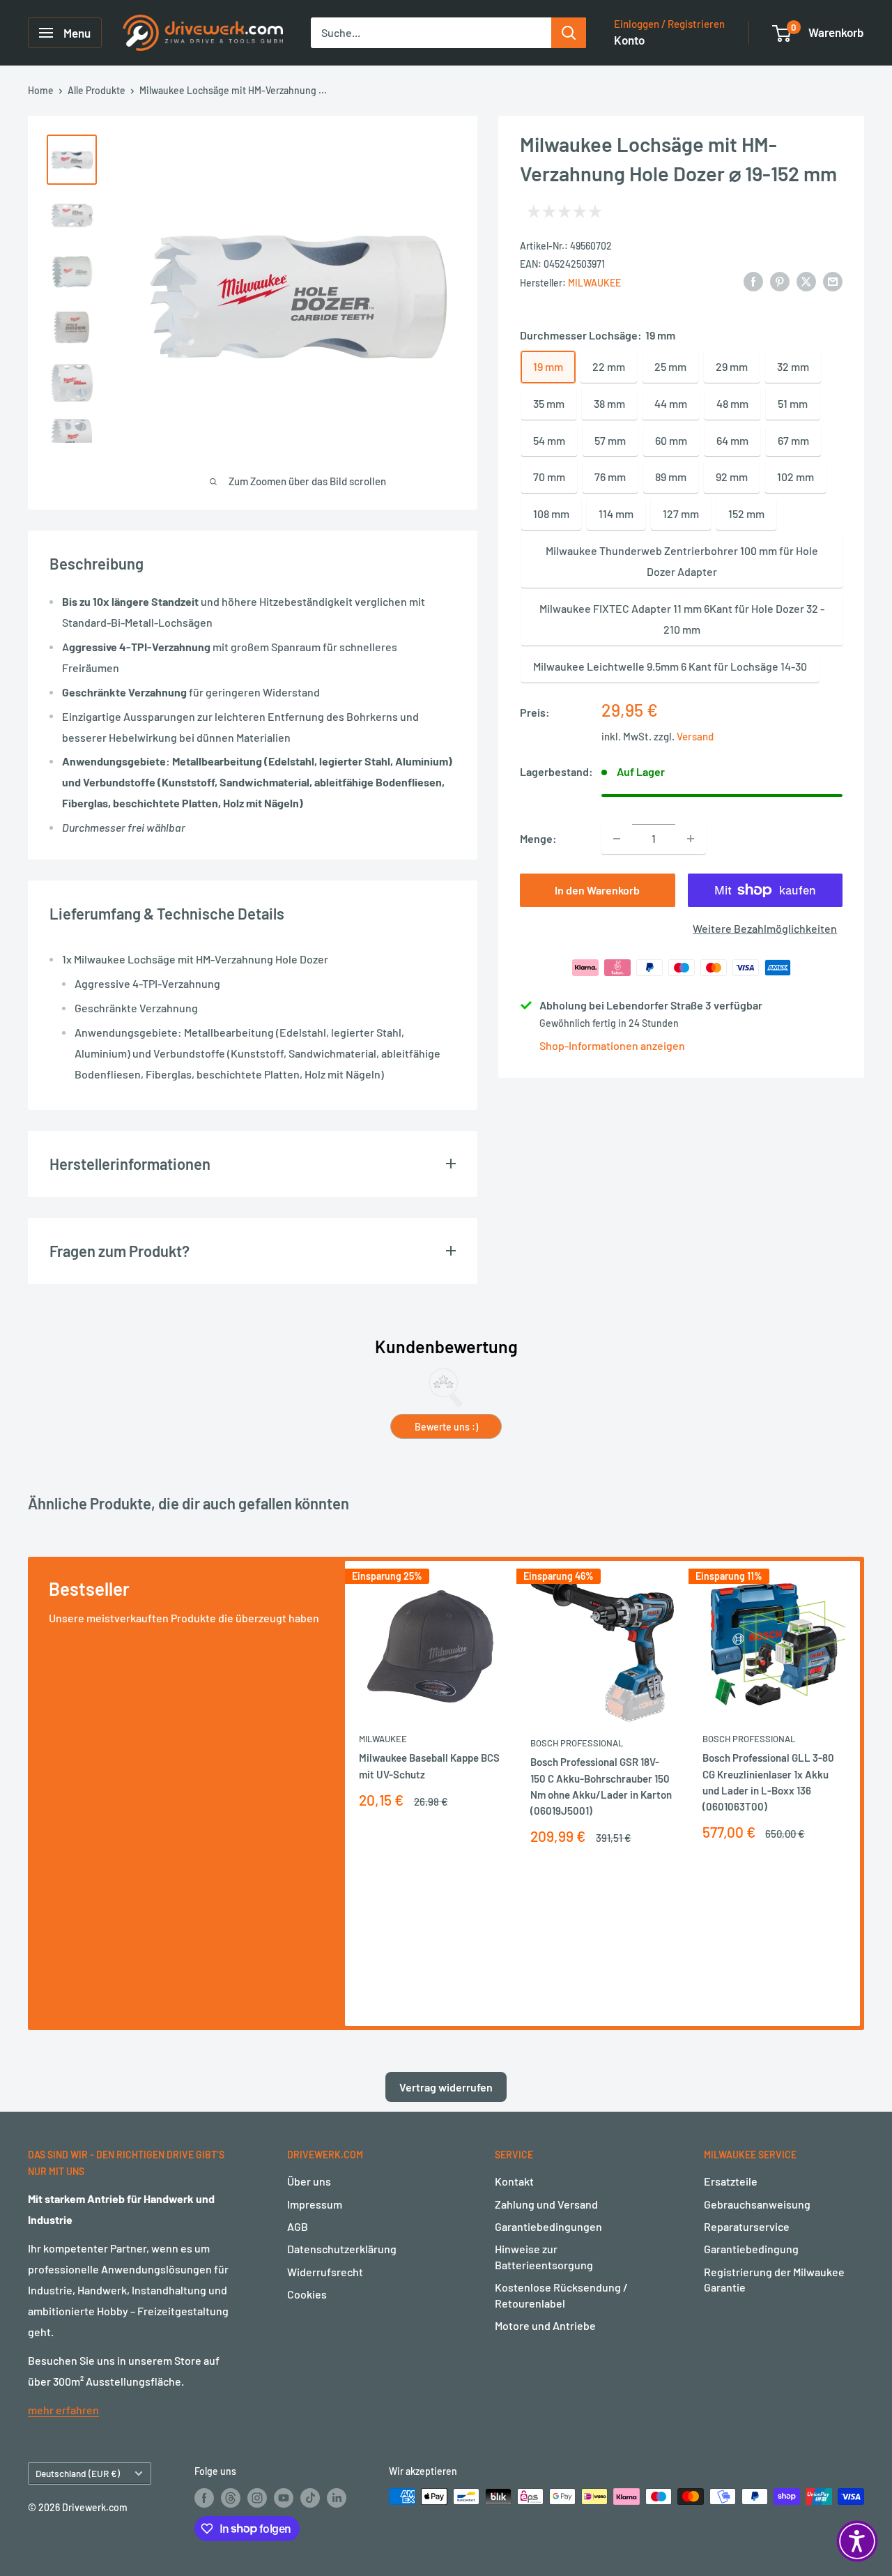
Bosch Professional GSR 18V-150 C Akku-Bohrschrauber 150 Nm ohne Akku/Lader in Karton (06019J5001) (601, 1787)
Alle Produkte (97, 90)
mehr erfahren (63, 2410)
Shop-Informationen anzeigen (612, 1045)
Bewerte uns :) (446, 1427)
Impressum (315, 2204)
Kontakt (514, 2181)
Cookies (307, 2294)
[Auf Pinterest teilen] (780, 281)
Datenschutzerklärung (342, 2249)
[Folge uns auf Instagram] (257, 2498)
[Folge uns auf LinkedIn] (337, 2498)
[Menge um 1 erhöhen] (691, 839)
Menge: (538, 838)
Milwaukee (594, 282)
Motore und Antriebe (545, 2325)
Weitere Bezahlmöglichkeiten (765, 928)
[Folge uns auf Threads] (231, 2498)
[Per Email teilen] (833, 281)
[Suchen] (569, 33)
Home (41, 90)
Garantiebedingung (751, 2249)
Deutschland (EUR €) (78, 2473)
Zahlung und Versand (546, 2204)
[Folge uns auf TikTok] (310, 2498)
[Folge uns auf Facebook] (204, 2498)
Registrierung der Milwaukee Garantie (774, 2279)
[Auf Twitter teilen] (806, 281)
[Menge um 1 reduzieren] (617, 839)
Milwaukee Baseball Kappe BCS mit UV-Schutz (429, 1766)
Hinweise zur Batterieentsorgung (544, 2256)
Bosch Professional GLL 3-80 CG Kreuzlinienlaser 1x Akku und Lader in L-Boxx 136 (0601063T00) (768, 1783)
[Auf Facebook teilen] (753, 281)
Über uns (309, 2181)
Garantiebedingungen (548, 2226)
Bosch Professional (577, 1744)
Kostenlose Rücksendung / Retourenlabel (561, 2295)
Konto (629, 40)
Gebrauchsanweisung (757, 2204)
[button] (857, 2541)
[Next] (860, 1793)
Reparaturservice (747, 2226)
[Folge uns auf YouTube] (284, 2498)
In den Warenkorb (597, 890)
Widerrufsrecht (325, 2272)
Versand (695, 736)
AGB (298, 2226)
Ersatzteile (731, 2181)
